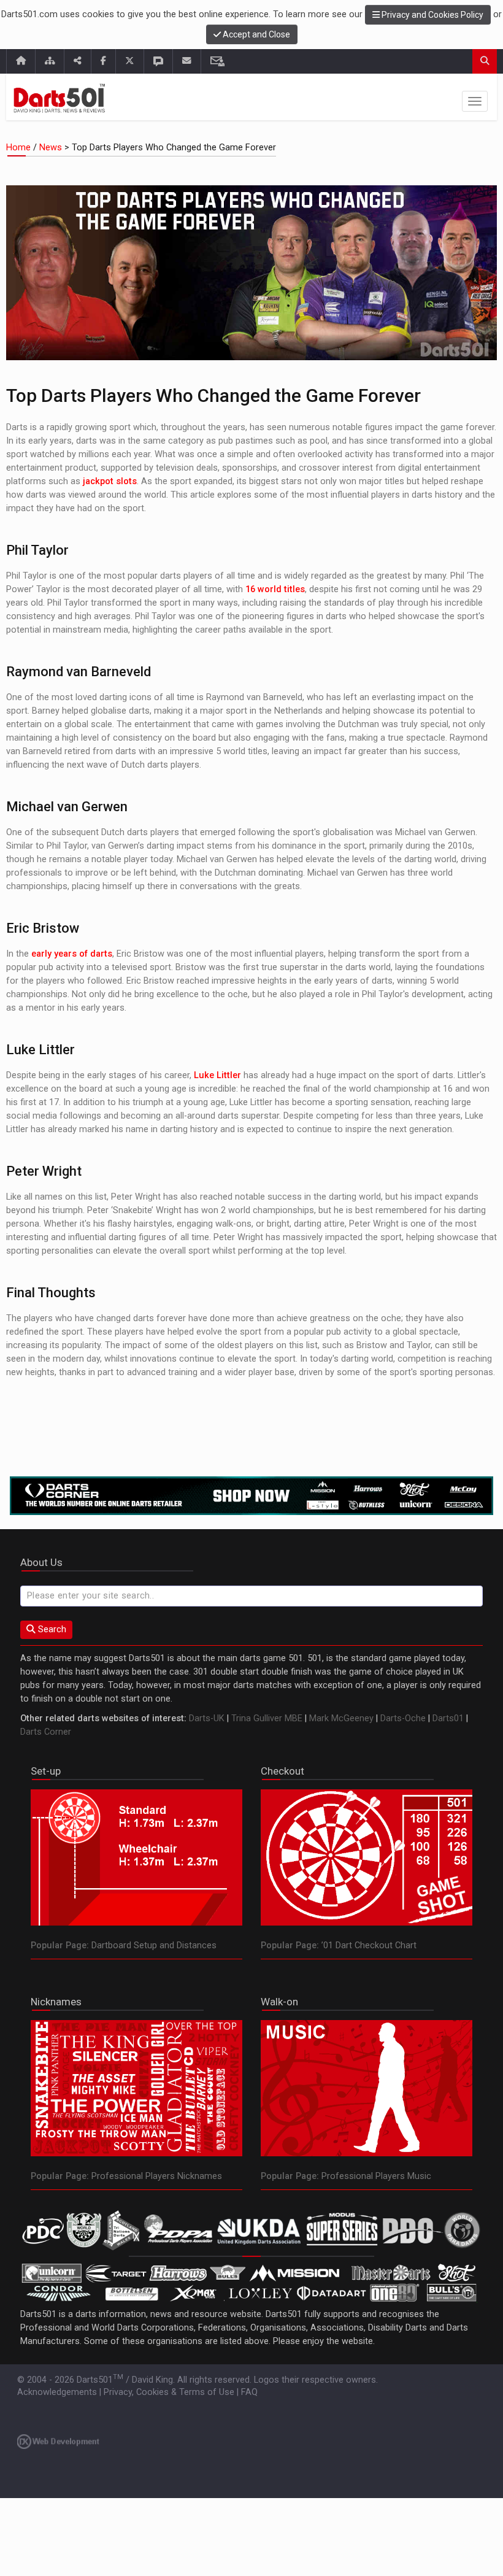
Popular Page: (60, 1945)
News (51, 148)
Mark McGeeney (341, 1718)
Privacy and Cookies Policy (432, 15)
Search (51, 1629)
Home (20, 148)
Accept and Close (255, 34)
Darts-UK (207, 1718)
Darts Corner (46, 1732)
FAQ (249, 2392)
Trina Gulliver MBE (267, 1718)
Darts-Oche (403, 1718)
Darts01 (448, 1718)
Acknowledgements (57, 2392)
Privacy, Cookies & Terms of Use (169, 2392)
